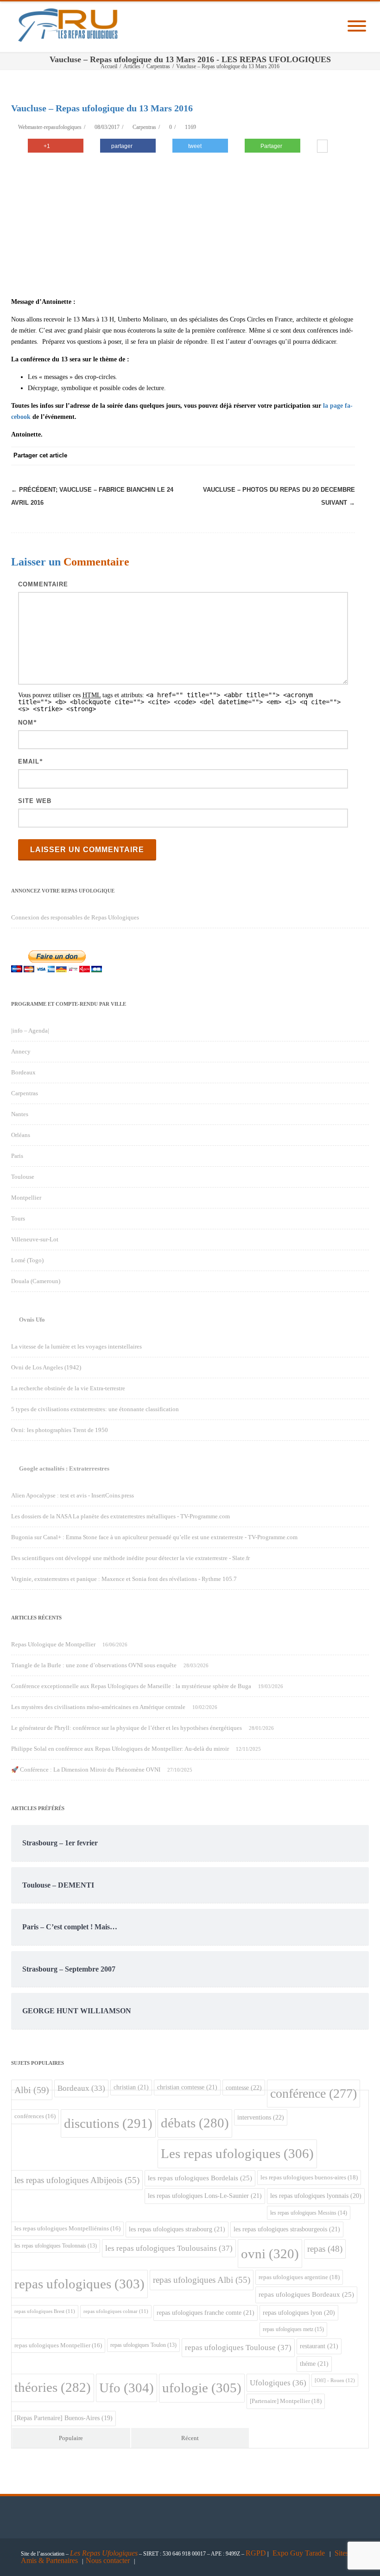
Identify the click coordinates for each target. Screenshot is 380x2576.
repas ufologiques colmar (116, 2311)
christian (131, 2087)
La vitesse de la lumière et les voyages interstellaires (76, 1346)
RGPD (256, 2553)
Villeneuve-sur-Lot (35, 1239)
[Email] (346, 456)
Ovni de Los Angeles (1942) (46, 1367)
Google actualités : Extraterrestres (64, 1468)
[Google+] (290, 456)
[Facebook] (234, 456)
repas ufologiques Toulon (143, 2345)
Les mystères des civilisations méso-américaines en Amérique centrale (98, 1707)
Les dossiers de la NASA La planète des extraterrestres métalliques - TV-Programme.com (120, 1516)
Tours (18, 1218)
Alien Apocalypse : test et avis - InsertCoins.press (73, 1495)
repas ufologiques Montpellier (58, 2345)
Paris (17, 1156)
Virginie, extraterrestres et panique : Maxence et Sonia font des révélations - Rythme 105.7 (124, 1579)
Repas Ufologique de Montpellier (53, 1644)
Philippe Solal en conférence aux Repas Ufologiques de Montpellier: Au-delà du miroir (120, 1749)
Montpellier (26, 1198)
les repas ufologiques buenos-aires (309, 2177)
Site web (35, 801)
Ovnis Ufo (32, 1320)
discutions (108, 2123)
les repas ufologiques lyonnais (316, 2196)
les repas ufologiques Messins (309, 2213)
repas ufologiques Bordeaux (306, 2294)
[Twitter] (253, 456)
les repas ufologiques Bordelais (200, 2178)
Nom (26, 723)
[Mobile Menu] (357, 27)
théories (53, 2387)
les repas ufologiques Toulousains (169, 2248)
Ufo (127, 2388)
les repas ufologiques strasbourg (177, 2229)
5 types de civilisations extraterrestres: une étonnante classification (95, 1409)
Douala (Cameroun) (36, 1281)
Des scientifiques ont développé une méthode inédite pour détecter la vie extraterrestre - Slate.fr (130, 1558)
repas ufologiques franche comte (206, 2313)
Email (29, 761)
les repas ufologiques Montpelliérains (67, 2229)
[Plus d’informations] (322, 147)
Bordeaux (23, 1072)
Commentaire (43, 584)
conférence (313, 2093)
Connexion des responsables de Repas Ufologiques (75, 917)
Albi (32, 2090)
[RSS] (327, 456)
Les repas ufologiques (237, 2153)
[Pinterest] (272, 456)
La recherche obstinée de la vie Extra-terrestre (68, 1388)
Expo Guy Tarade (300, 2553)
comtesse (244, 2088)
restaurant (319, 2346)
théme (314, 2364)
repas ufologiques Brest (45, 2311)
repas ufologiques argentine (299, 2277)
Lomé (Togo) (27, 1260)
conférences (35, 2116)
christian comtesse (187, 2087)
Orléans (21, 1135)
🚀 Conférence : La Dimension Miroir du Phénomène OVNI (86, 1770)
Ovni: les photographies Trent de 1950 (60, 1430)
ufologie (202, 2388)
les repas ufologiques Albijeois (77, 2180)
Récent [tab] (190, 2438)
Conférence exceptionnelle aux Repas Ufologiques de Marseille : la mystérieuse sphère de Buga (131, 1686)
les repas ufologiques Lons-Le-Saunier (205, 2196)
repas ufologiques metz (293, 2329)
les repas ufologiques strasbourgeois (287, 2229)
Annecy (21, 1051)
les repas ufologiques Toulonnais (56, 2246)
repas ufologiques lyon (299, 2313)
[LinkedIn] (309, 456)
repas (325, 2249)
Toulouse (23, 1177)
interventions (261, 2117)
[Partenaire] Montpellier (286, 2401)
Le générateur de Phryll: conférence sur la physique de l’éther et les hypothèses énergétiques (127, 1728)
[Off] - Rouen (335, 2380)
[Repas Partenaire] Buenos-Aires (63, 2418)
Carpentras (144, 127)
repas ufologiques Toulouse (238, 2348)
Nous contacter (108, 2560)
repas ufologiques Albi (202, 2280)
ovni (270, 2254)
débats (195, 2123)
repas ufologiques (79, 2284)
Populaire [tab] (71, 2438)
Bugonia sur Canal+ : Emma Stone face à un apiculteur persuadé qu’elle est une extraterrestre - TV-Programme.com (154, 1537)
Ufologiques (278, 2383)
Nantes (20, 1114)
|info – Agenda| (30, 1031)
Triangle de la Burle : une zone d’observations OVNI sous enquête (94, 1665)
